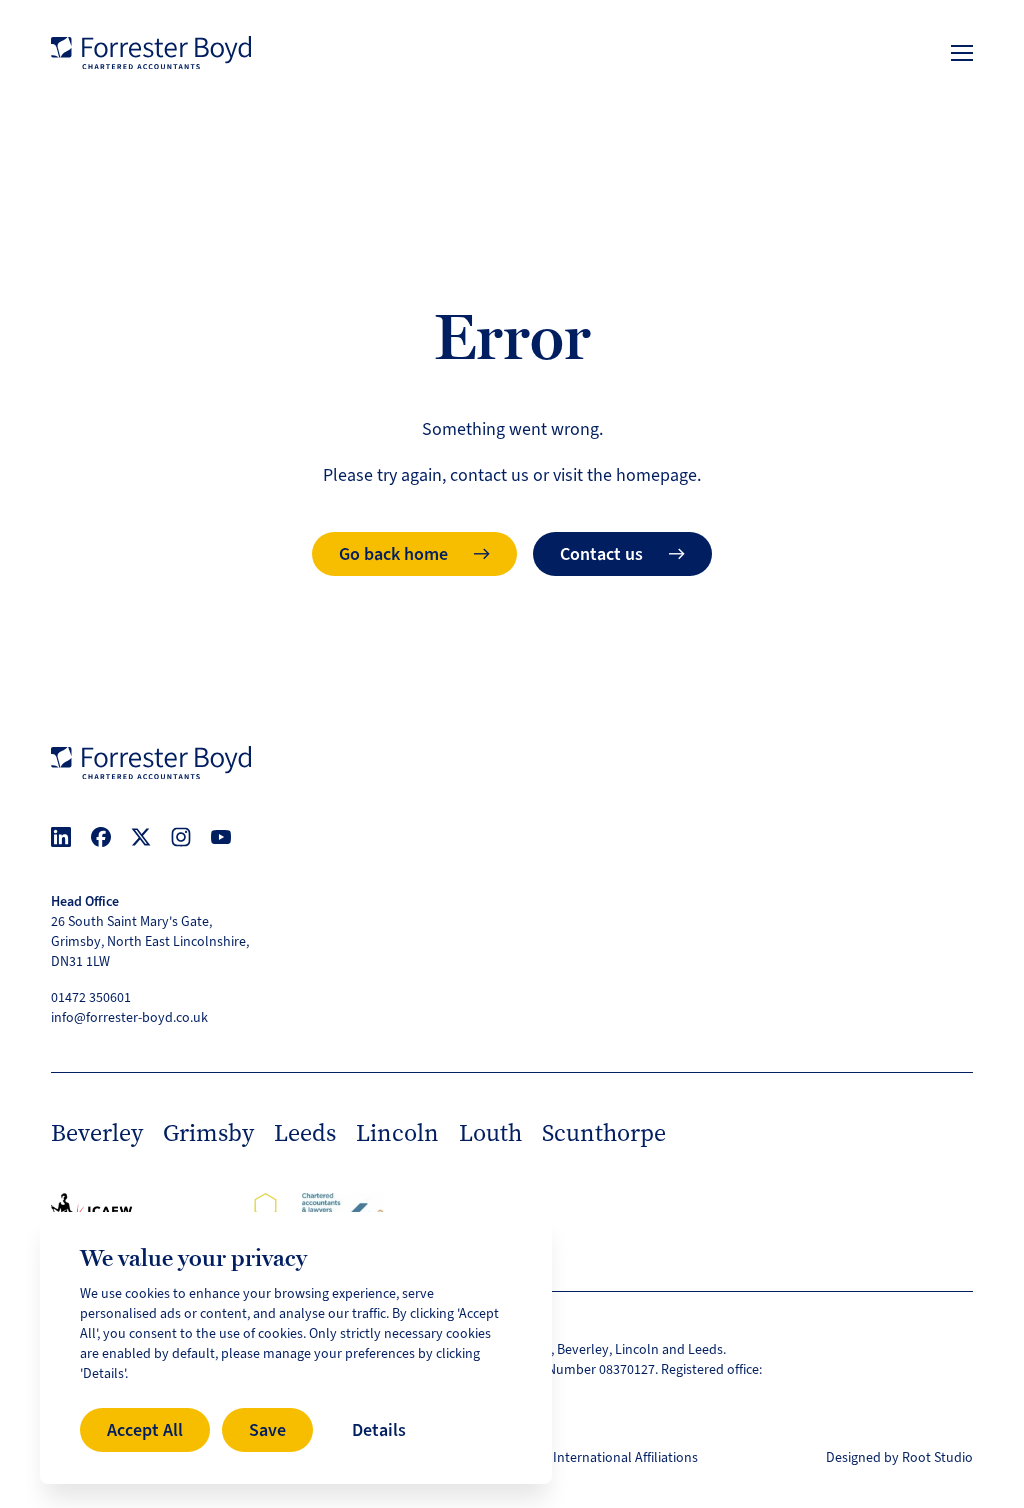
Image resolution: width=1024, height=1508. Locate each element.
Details (379, 1430)
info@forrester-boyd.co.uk (129, 1017)
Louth (490, 1133)
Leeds (305, 1133)
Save (267, 1430)
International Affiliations (625, 1457)
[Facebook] (101, 837)
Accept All (145, 1430)
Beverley (97, 1133)
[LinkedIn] (61, 837)
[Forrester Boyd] (151, 52)
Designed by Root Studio (899, 1457)
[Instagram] (181, 837)
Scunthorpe (604, 1133)
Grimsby (208, 1133)
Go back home (393, 554)
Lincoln (397, 1133)
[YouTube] (221, 837)
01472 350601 (91, 997)
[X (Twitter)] (141, 837)
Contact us (601, 554)
